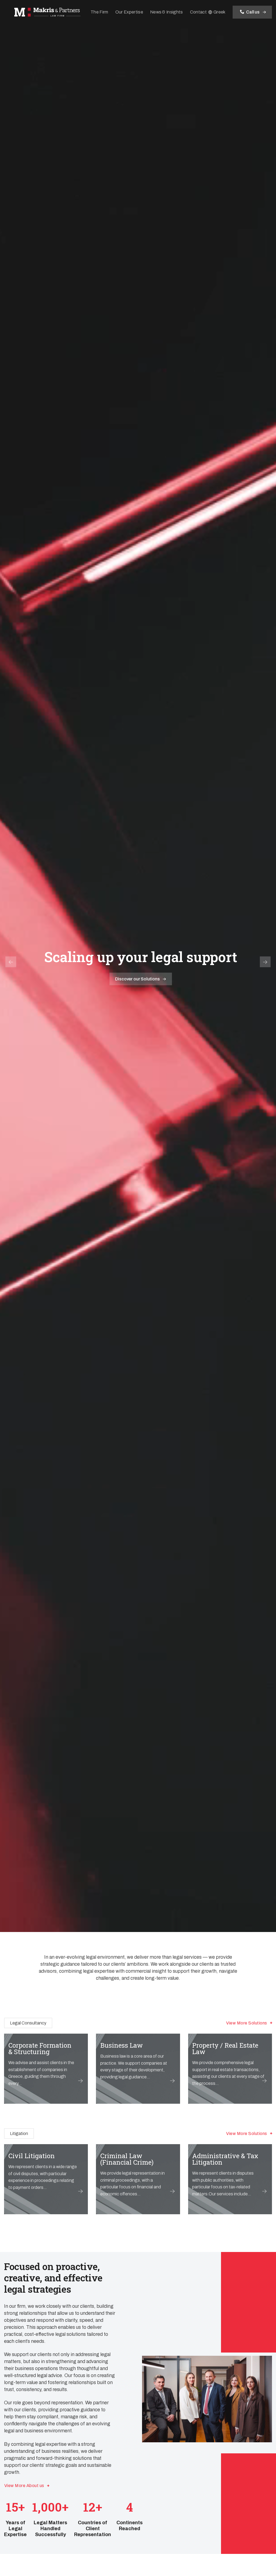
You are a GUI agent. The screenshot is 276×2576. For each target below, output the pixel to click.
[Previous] (11, 962)
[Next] (265, 962)
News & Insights (167, 12)
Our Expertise (129, 12)
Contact (198, 12)
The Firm (99, 12)
